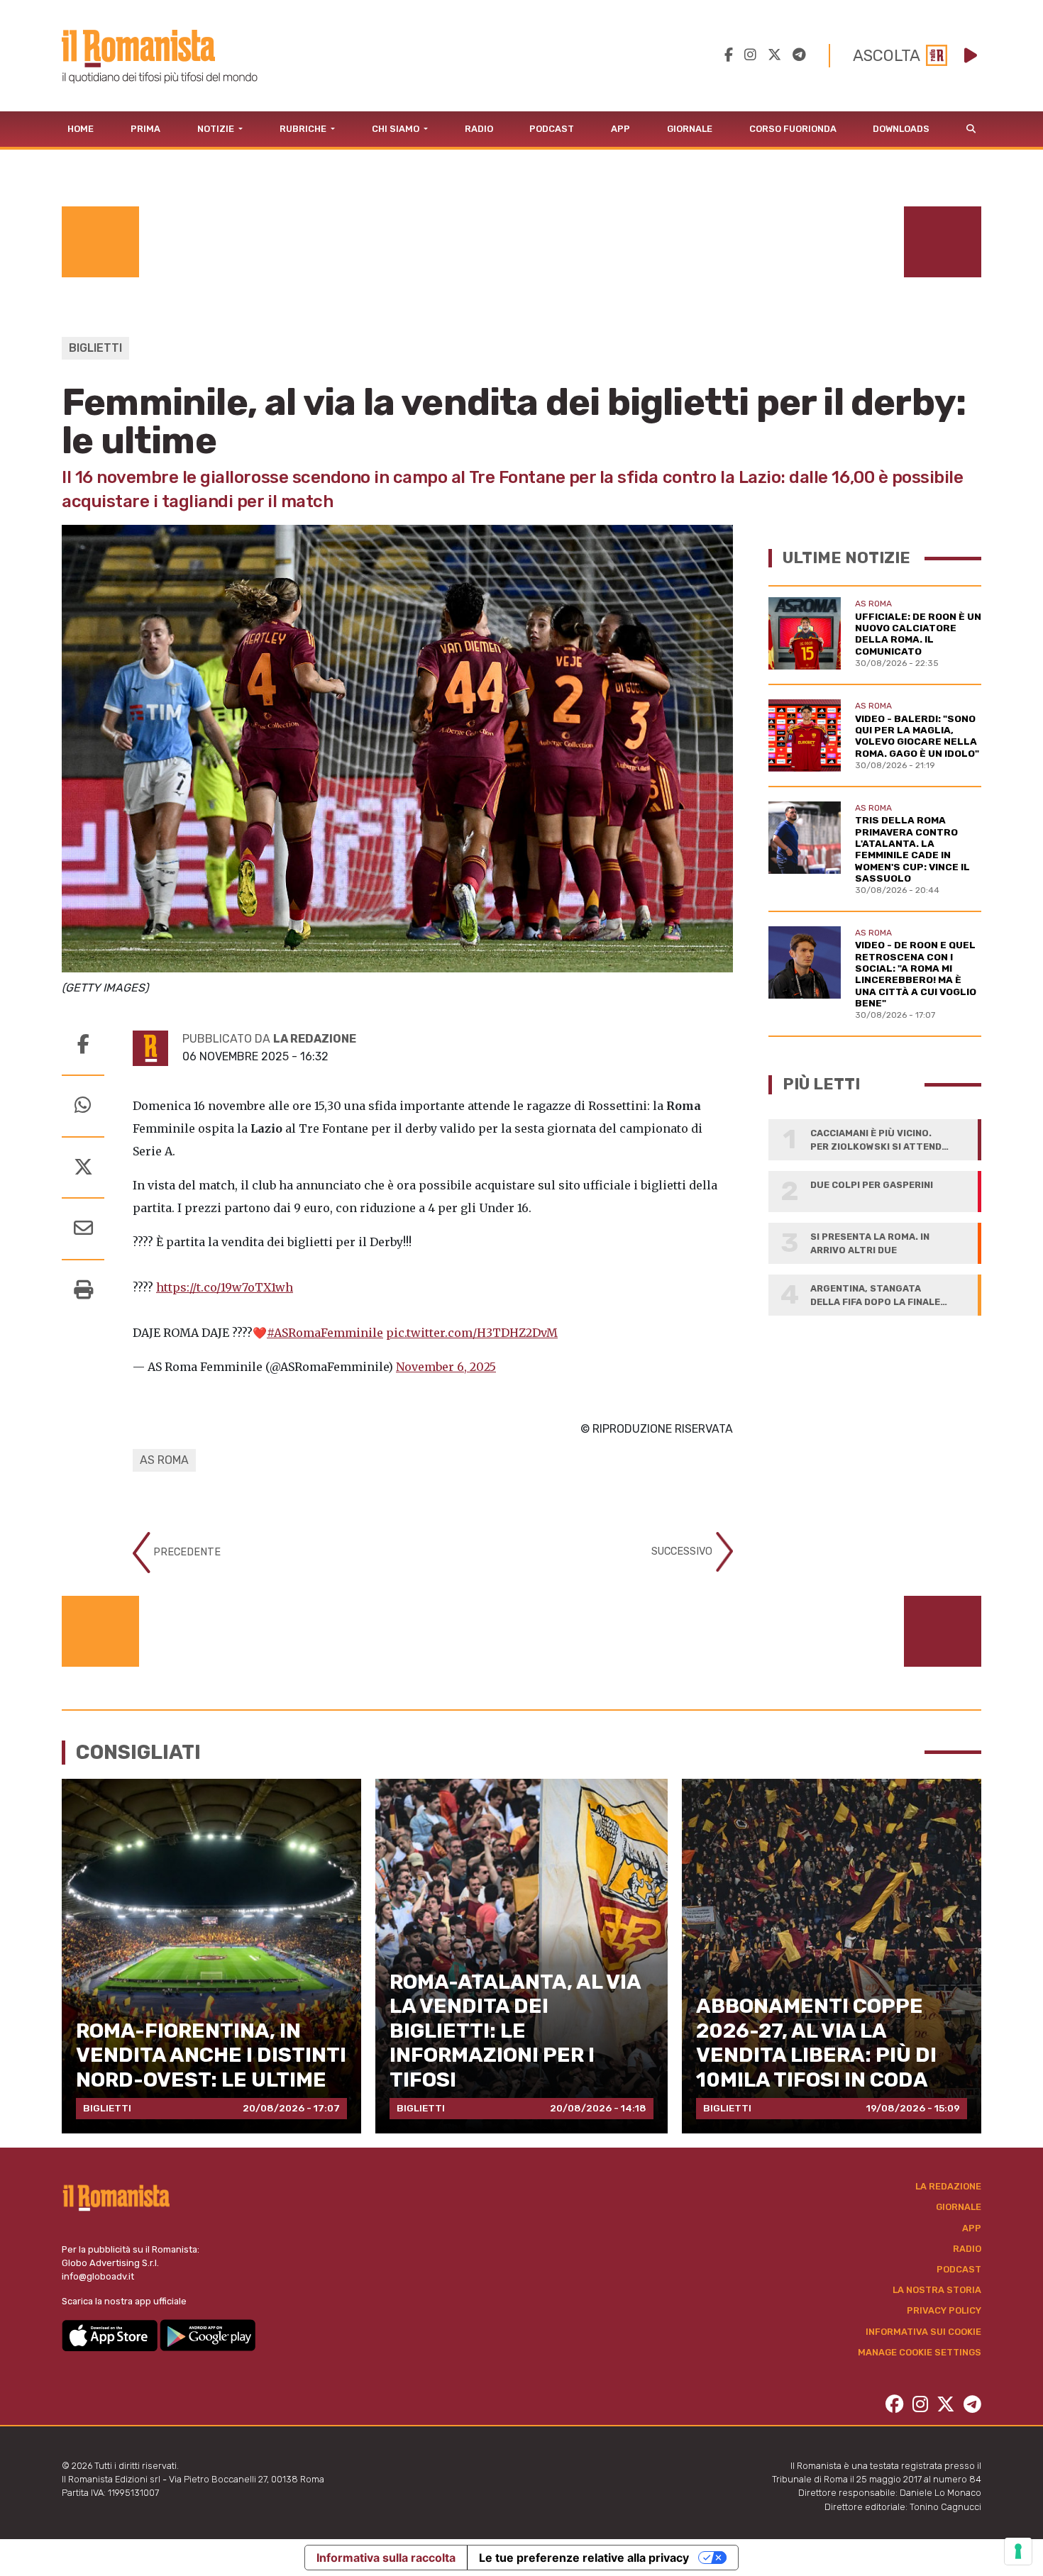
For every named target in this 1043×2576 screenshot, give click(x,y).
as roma (164, 1460)
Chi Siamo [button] (397, 129)
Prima (145, 129)
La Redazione (948, 2186)
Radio (479, 129)
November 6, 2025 (446, 1367)
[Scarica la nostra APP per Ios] (111, 2334)
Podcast (552, 129)
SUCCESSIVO (683, 1551)
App (620, 129)
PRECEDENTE (186, 1552)
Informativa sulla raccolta (386, 2558)
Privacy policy (944, 2310)
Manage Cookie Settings (920, 2352)
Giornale (690, 129)
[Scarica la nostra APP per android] (208, 2334)
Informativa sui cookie (923, 2332)
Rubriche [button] (304, 129)
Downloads (901, 129)
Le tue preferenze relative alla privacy (584, 2558)
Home (81, 129)
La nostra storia (937, 2290)
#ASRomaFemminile (325, 1333)
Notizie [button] (217, 129)
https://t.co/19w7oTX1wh (225, 1287)
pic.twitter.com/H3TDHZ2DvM (472, 1333)
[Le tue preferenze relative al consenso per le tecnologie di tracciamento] (1018, 2551)
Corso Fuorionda (793, 129)
